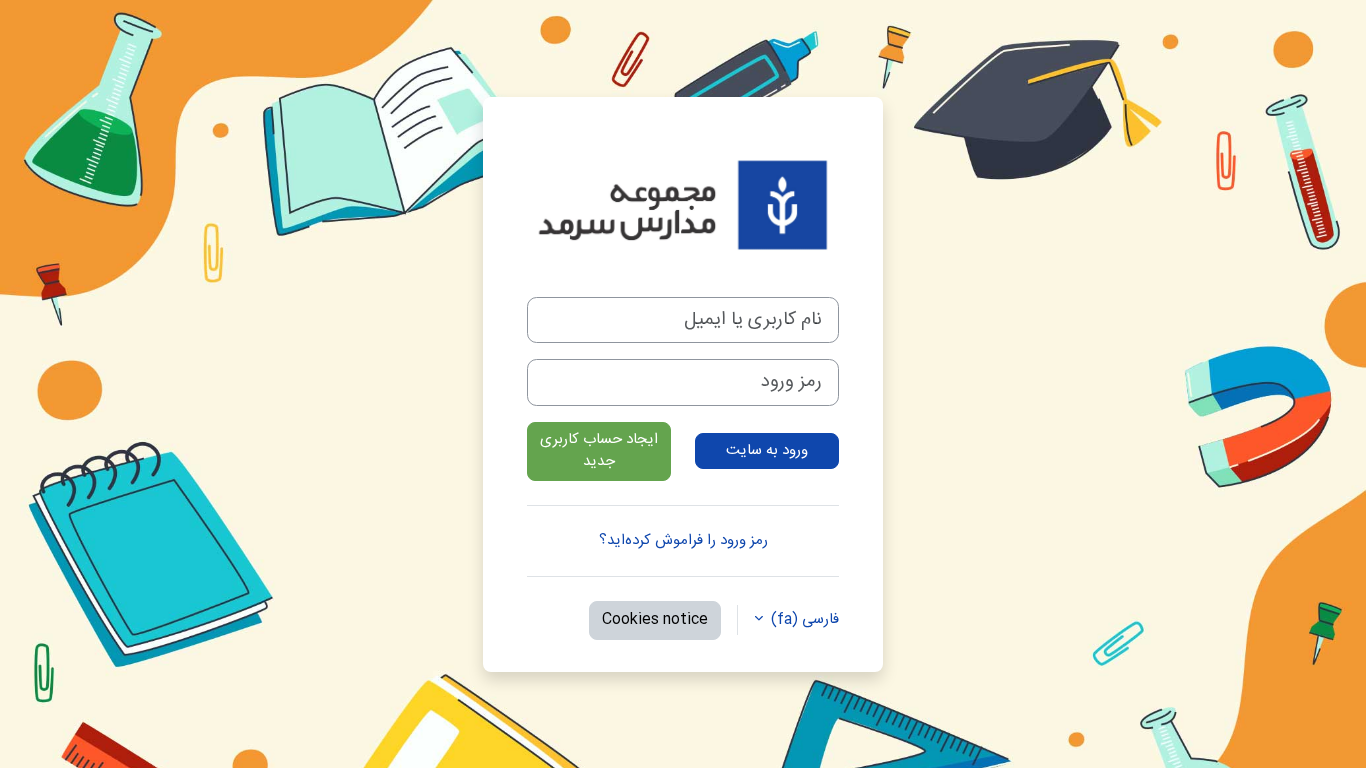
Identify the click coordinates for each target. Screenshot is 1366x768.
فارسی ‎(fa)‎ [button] (803, 620)
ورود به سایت (767, 450)
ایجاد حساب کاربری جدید (599, 451)
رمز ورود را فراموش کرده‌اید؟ (683, 540)
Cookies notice (655, 619)
